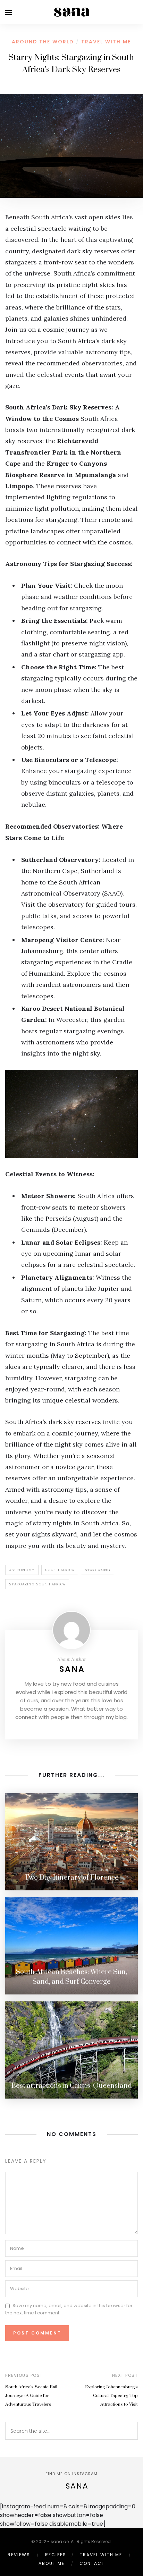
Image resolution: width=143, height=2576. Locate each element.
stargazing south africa (37, 1584)
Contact (92, 2563)
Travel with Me (106, 42)
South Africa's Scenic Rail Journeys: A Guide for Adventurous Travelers (31, 2396)
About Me (52, 2563)
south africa (60, 1570)
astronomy (22, 1570)
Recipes (56, 2555)
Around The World (43, 42)
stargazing (98, 1570)
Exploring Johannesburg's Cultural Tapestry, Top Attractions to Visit (111, 2396)
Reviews (19, 2555)
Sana (72, 1669)
